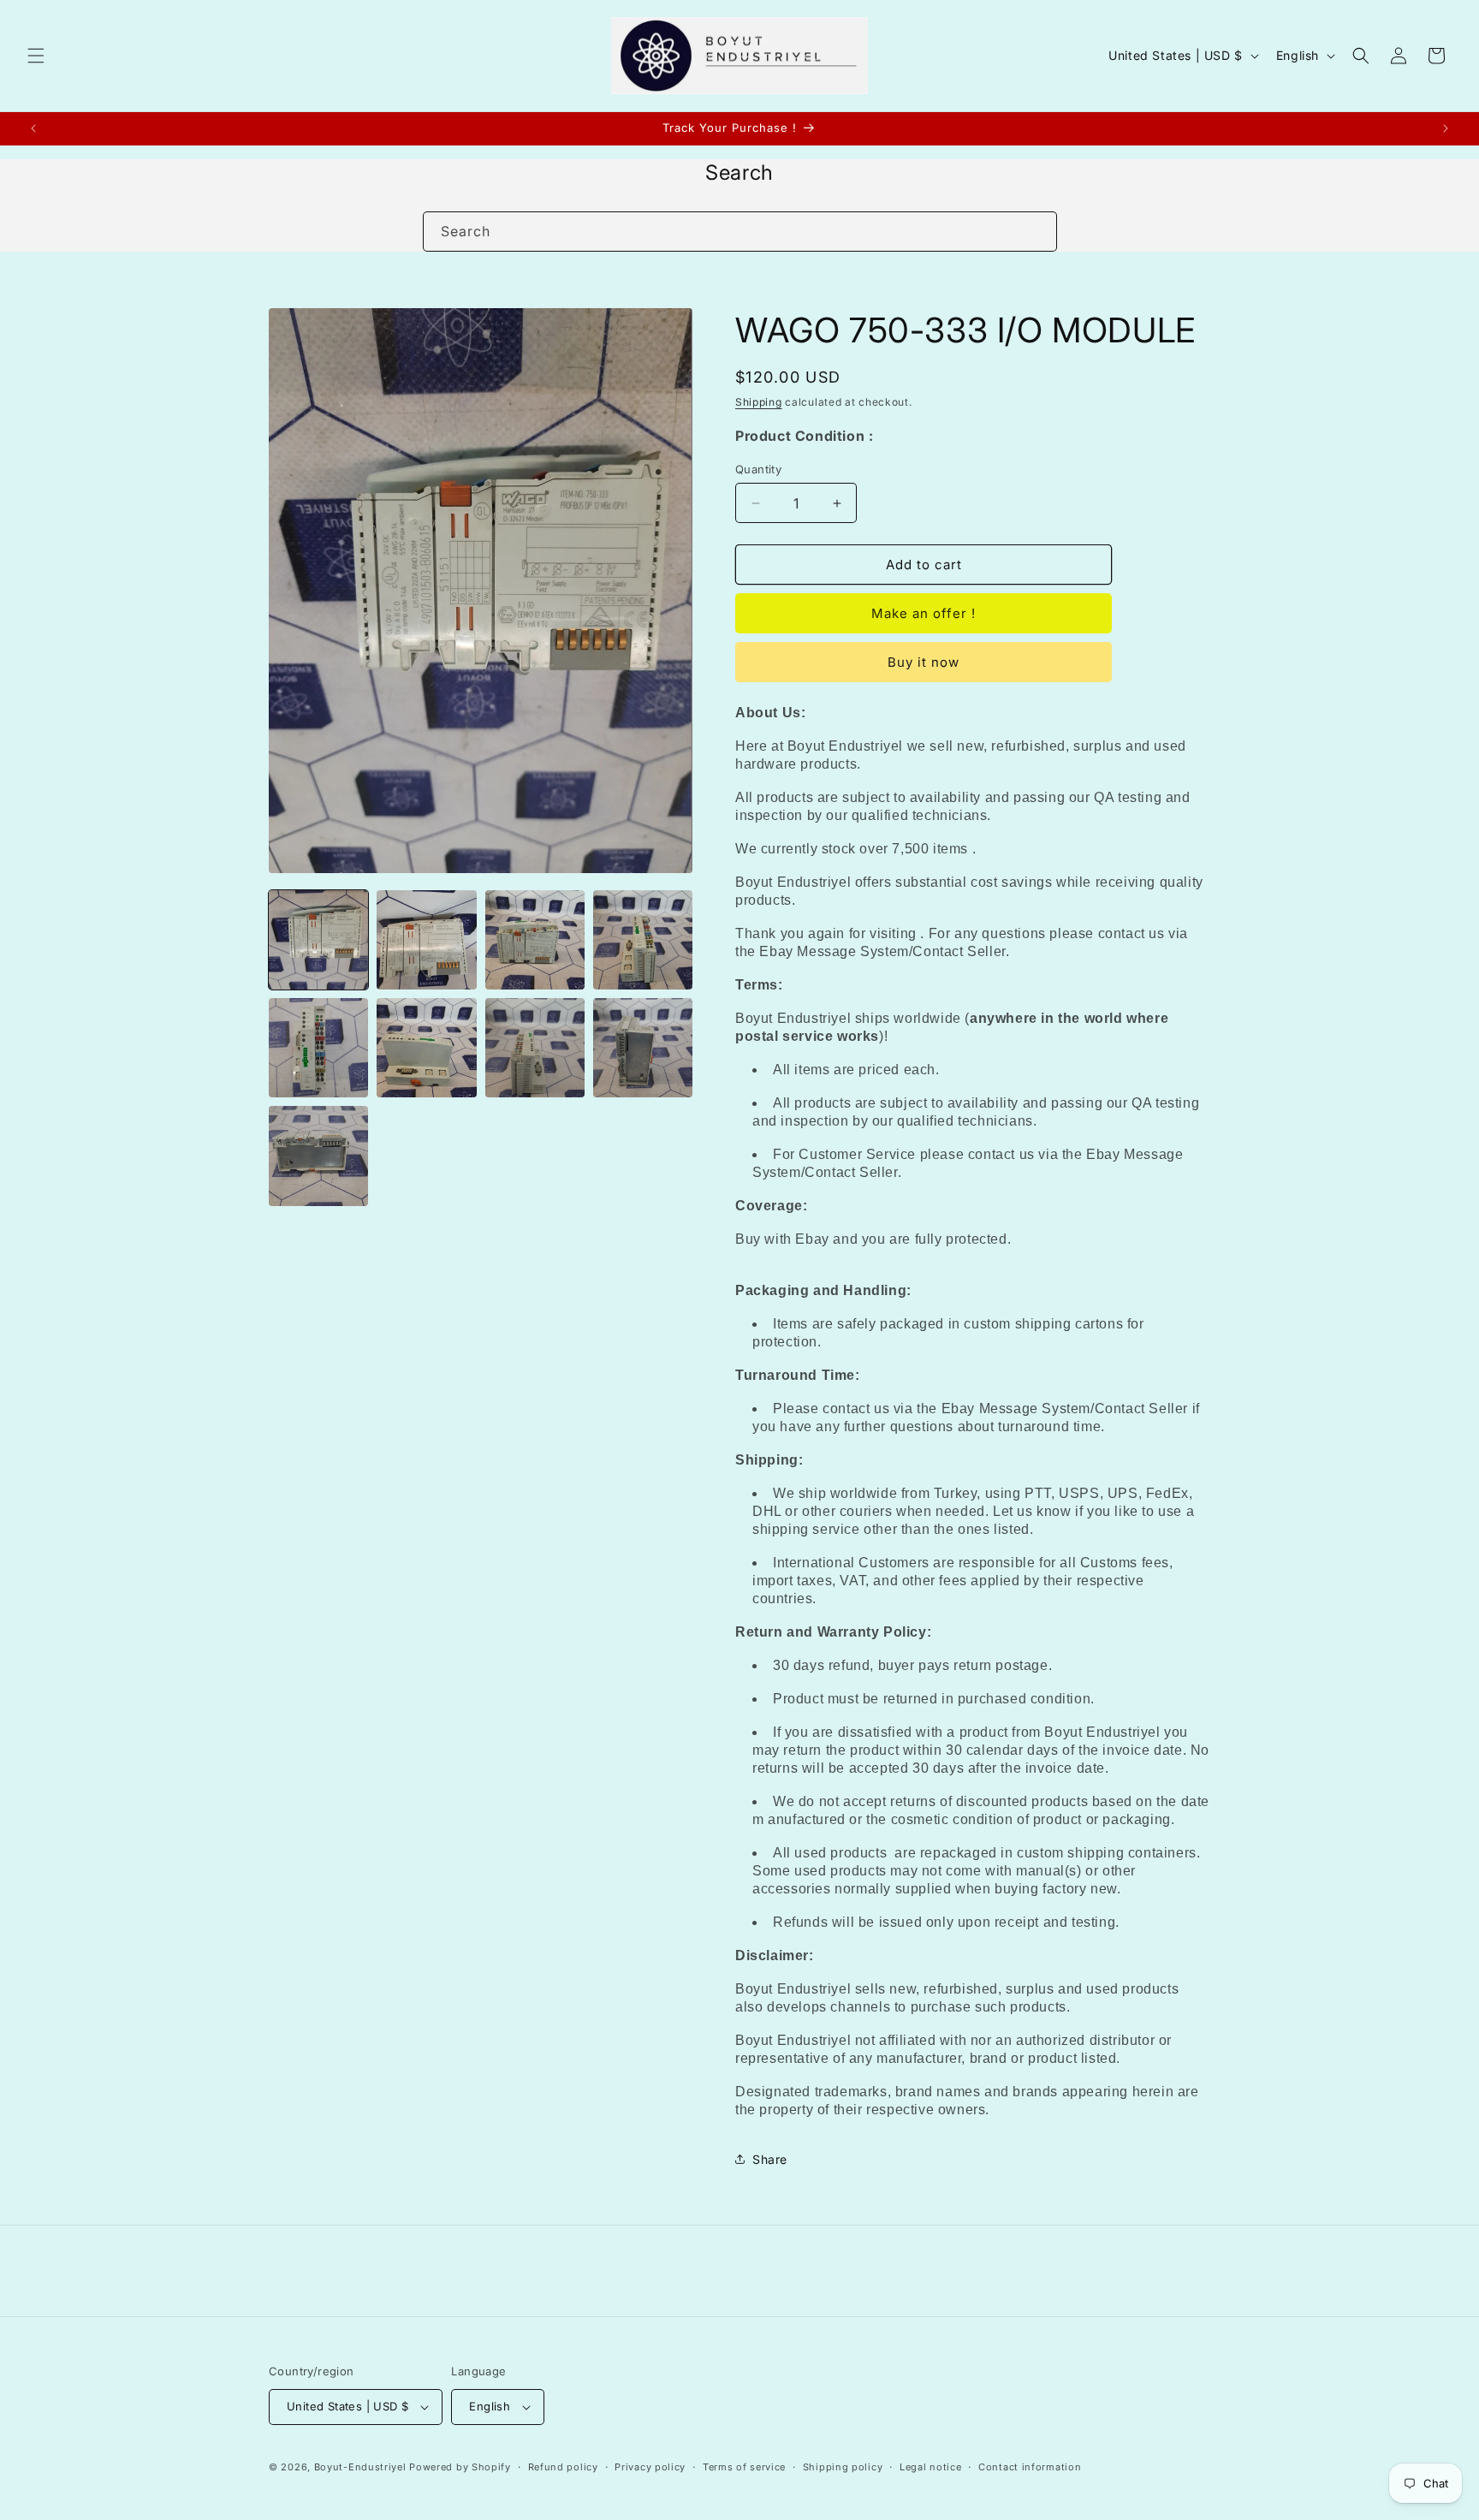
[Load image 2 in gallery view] (426, 940)
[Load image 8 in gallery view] (643, 1048)
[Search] (1037, 231)
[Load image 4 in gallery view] (643, 940)
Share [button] (770, 2159)
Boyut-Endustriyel (360, 2467)
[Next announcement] (1446, 128)
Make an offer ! (924, 613)
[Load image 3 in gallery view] (535, 940)
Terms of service (744, 2467)
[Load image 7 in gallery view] (535, 1048)
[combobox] (740, 232)
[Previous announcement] (33, 128)
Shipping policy (843, 2467)
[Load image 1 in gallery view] (318, 940)
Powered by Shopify (460, 2467)
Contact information (1030, 2467)
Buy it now (924, 662)
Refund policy (563, 2467)
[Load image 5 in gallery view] (318, 1048)
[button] (36, 56)
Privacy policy (650, 2467)
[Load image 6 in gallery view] (426, 1048)
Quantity (758, 469)
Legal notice (930, 2467)
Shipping (759, 402)
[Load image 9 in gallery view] (318, 1156)
